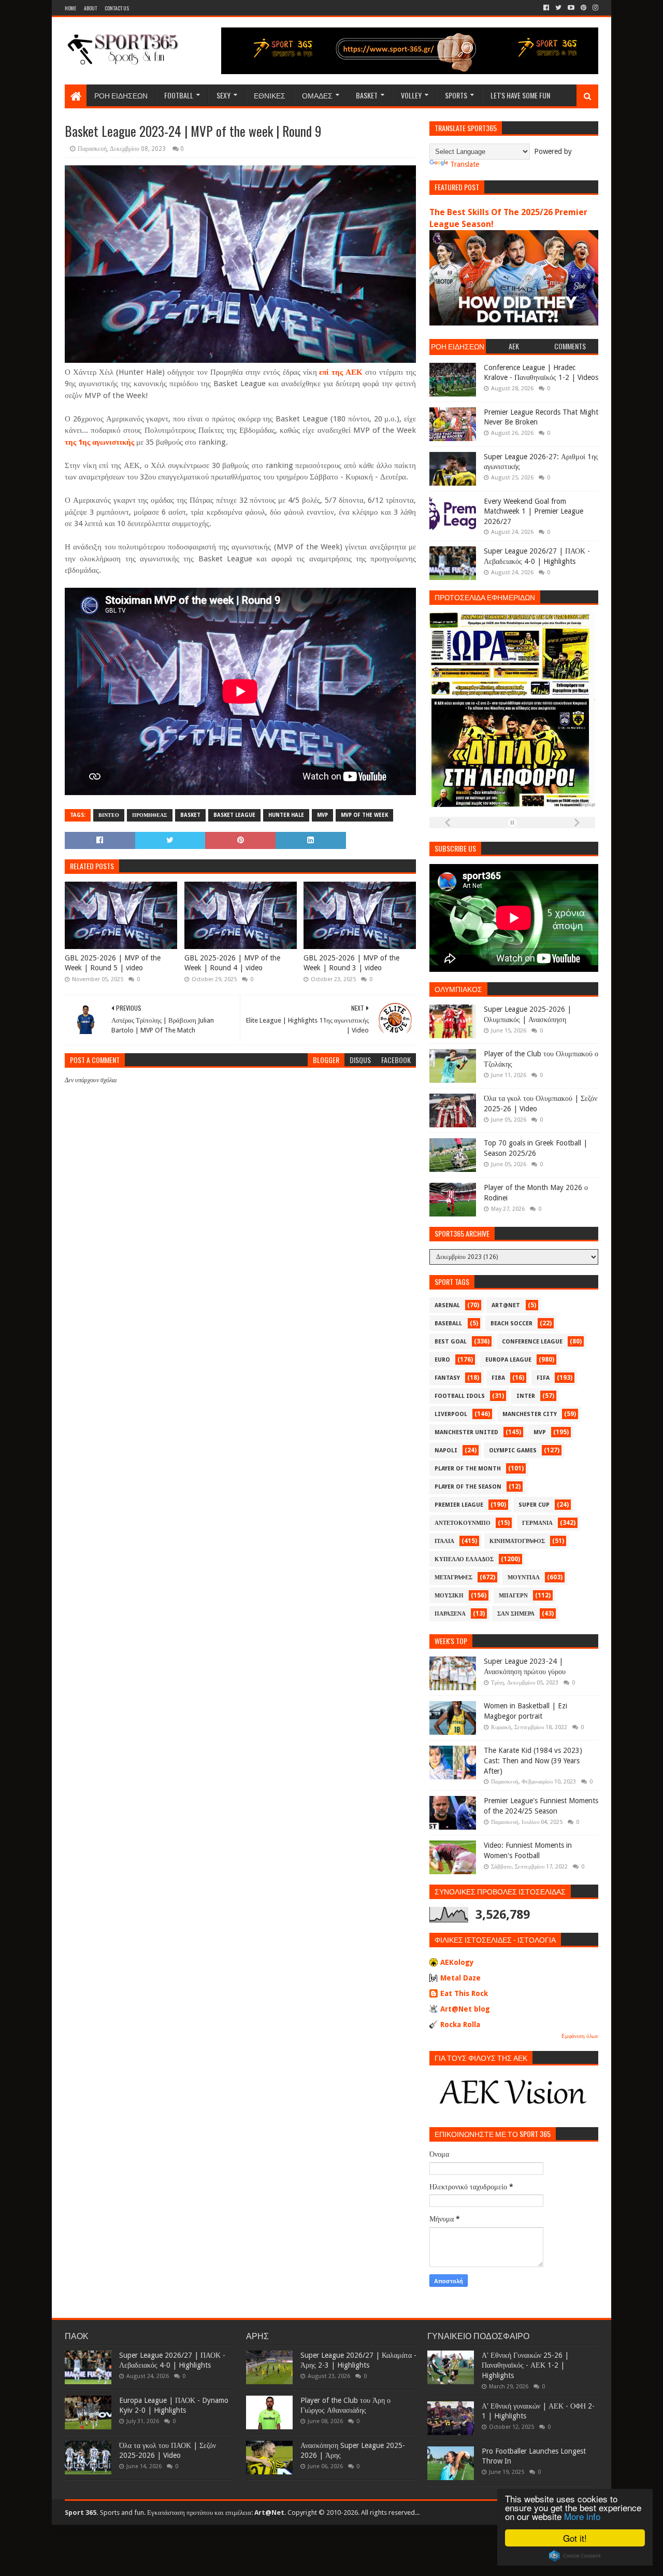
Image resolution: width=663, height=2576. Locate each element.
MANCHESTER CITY (530, 1414)
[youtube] (571, 8)
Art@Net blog (465, 2009)
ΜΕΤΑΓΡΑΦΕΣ (453, 1577)
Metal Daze (460, 1978)
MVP (322, 815)
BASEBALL (448, 1324)
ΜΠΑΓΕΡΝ (513, 1596)
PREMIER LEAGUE (459, 1505)
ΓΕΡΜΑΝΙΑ (537, 1523)
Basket (367, 95)
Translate (465, 164)
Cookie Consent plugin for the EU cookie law (575, 2556)
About (90, 8)
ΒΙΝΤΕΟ (109, 815)
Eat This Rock (464, 1993)
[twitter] (558, 8)
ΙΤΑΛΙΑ (444, 1541)
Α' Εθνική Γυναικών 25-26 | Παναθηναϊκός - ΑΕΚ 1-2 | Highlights (525, 2365)
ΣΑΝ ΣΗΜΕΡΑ (516, 1614)
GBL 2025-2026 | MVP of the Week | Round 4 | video (232, 963)
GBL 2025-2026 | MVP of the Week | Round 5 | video (113, 963)
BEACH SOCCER (511, 1324)
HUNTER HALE (286, 815)
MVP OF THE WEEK (364, 815)
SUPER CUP (534, 1505)
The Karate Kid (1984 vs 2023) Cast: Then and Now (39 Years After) (533, 1760)
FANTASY (447, 1378)
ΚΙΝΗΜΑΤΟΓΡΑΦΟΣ (517, 1541)
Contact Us (117, 8)
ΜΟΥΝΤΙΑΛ (524, 1577)
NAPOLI (446, 1450)
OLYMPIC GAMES (513, 1450)
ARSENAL (447, 1305)
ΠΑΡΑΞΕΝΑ (450, 1614)
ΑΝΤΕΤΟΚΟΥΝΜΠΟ (463, 1523)
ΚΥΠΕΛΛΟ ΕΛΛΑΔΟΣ (464, 1559)
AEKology (457, 1962)
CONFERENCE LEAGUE (532, 1342)
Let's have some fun (520, 95)
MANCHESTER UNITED (466, 1432)
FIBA (498, 1378)
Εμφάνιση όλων (580, 2036)
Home (70, 8)
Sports (456, 95)
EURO (442, 1360)
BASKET (190, 815)
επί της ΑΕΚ (341, 372)
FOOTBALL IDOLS (460, 1396)
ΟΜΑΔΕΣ (317, 95)
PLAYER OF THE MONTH (468, 1469)
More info (582, 2516)
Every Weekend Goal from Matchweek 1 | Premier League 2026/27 (534, 511)
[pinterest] (583, 8)
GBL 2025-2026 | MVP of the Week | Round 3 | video (351, 963)
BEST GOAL (451, 1342)
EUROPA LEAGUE (508, 1360)
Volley (411, 95)
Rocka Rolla (460, 2025)
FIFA (543, 1378)
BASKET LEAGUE (234, 815)
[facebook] (546, 8)
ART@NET (506, 1305)
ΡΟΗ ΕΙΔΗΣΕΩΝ (121, 95)
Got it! (575, 2538)
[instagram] (594, 8)
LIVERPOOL (451, 1414)
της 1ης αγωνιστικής (99, 442)
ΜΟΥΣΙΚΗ (449, 1596)
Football (179, 95)
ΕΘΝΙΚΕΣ (270, 95)
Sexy (224, 95)
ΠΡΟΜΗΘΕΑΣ (150, 815)
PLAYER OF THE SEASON (468, 1487)
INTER (526, 1396)
